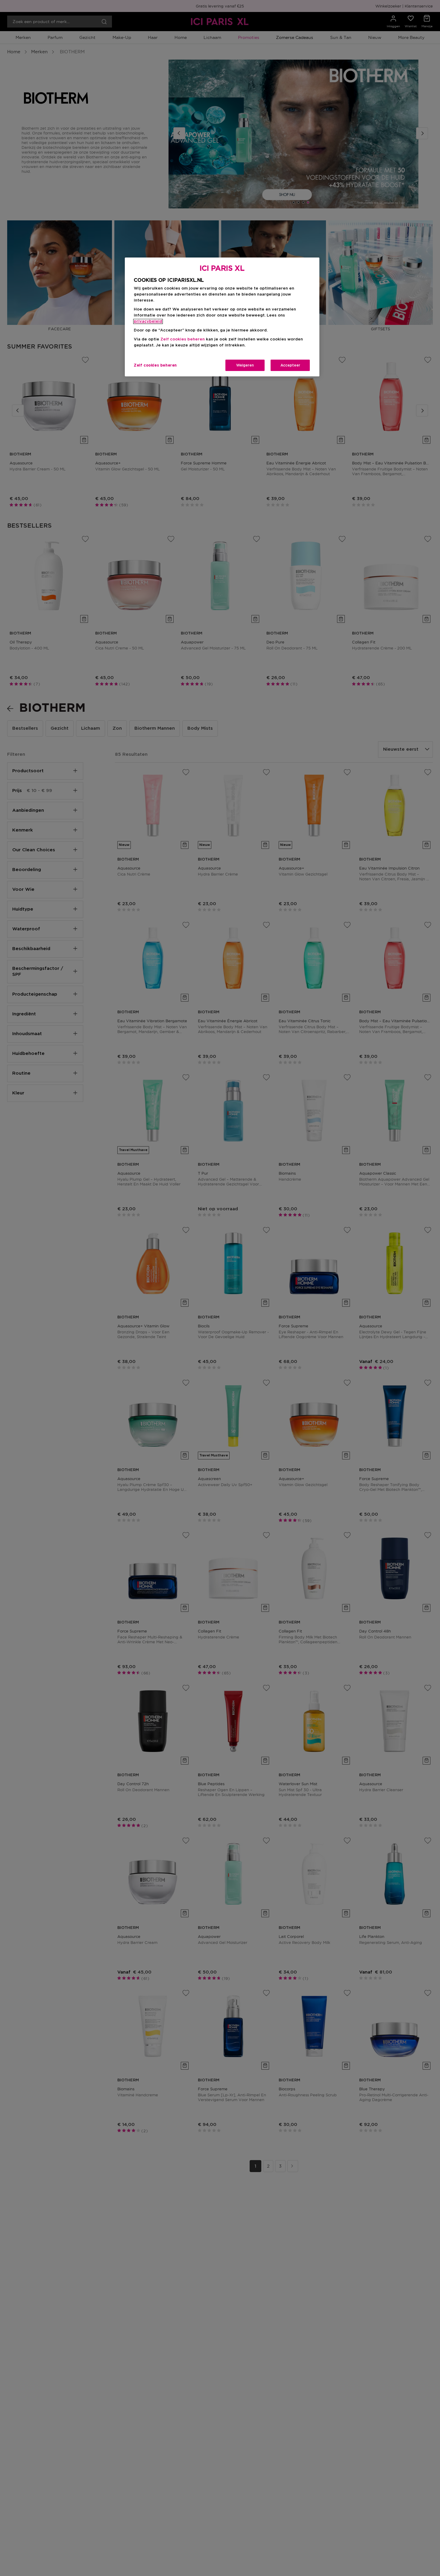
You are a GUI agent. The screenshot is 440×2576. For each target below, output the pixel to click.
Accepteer (290, 365)
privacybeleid (148, 321)
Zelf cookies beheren (155, 365)
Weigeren (245, 365)
